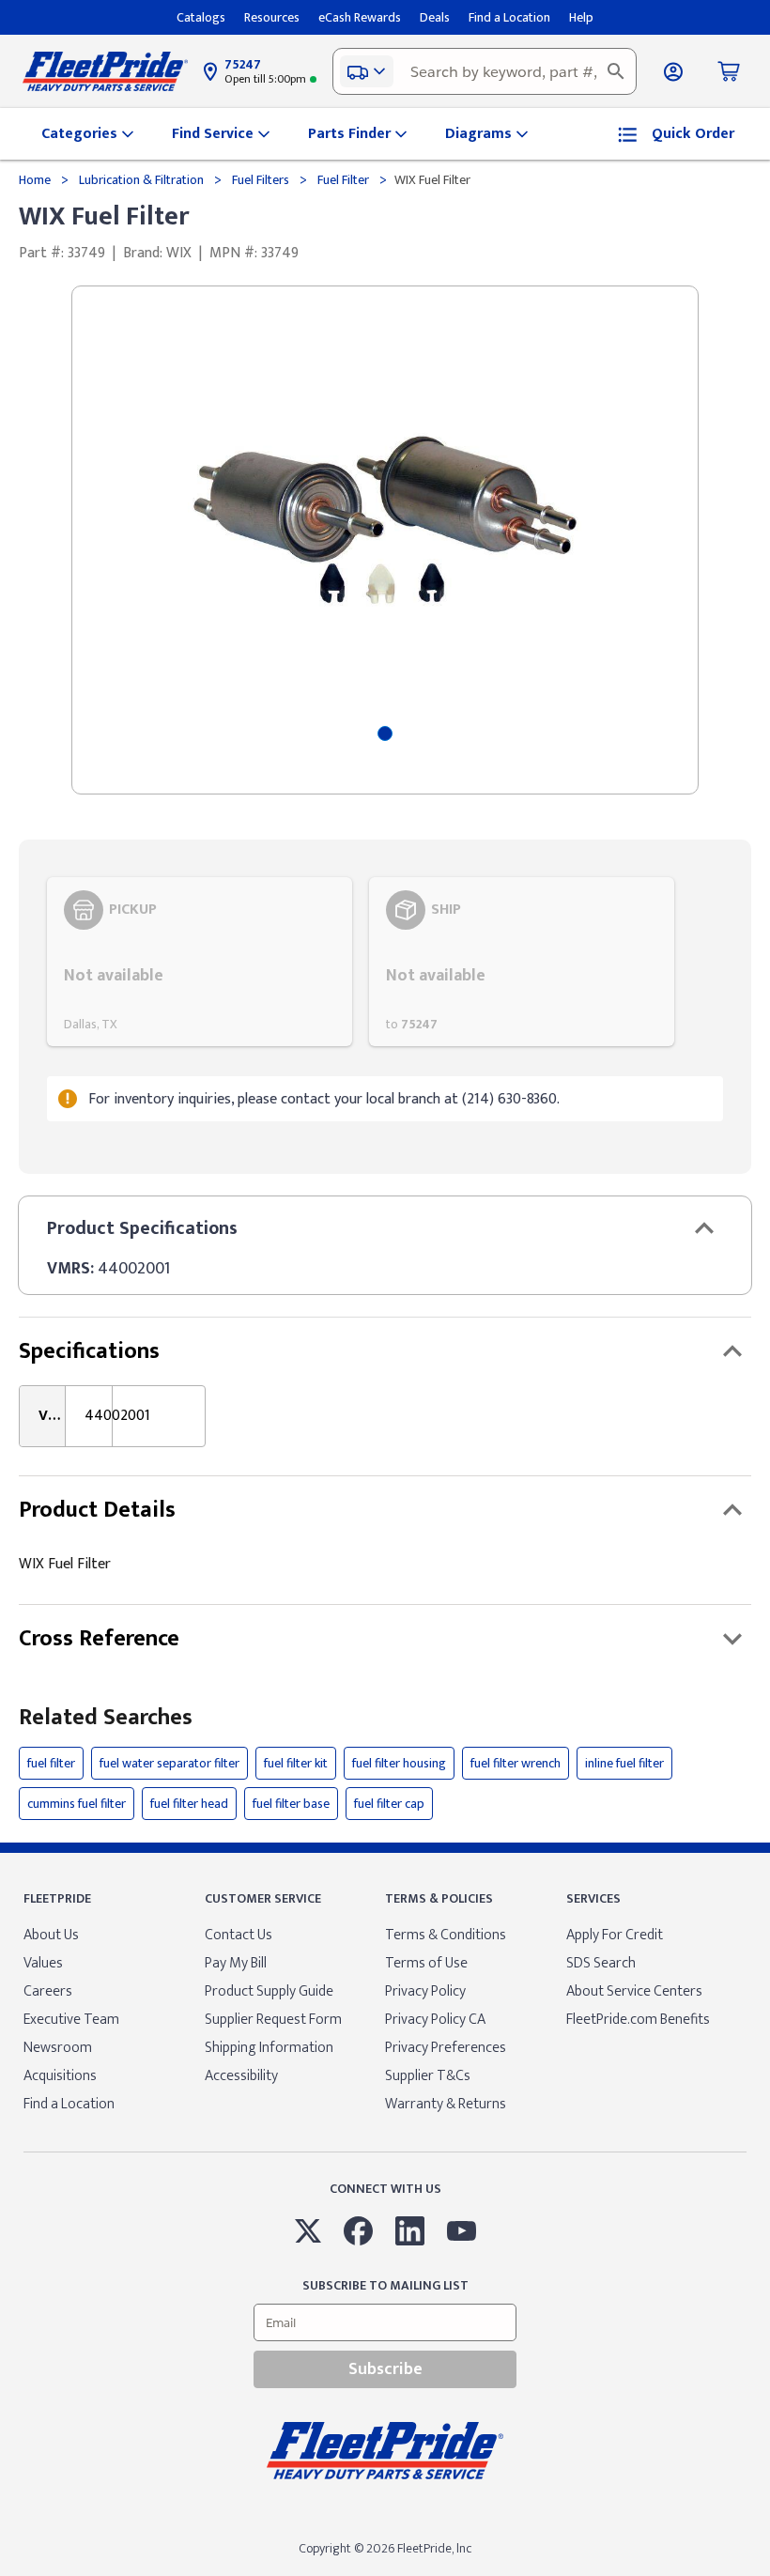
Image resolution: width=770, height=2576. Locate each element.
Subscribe (385, 2369)
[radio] (200, 962)
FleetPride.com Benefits (638, 2020)
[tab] (385, 733)
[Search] (616, 71)
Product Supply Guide (269, 1991)
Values (43, 1963)
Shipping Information (269, 2048)
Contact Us (239, 1935)
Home (36, 180)
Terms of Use (426, 1963)
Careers (48, 1991)
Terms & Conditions (446, 1935)
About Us (51, 1935)
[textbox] (485, 71)
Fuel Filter (343, 180)
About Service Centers (634, 1991)
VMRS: (70, 1269)
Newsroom (58, 2048)
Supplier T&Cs (428, 2076)
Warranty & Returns (446, 2104)
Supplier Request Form (273, 2020)
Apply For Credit (615, 1935)
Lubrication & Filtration (141, 180)
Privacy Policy (425, 1991)
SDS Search (601, 1963)
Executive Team (71, 2020)
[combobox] (485, 71)
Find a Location (69, 2104)
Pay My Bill (236, 1963)
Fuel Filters (261, 180)
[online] (764, 2575)
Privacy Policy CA (435, 2020)
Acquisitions (60, 2076)
